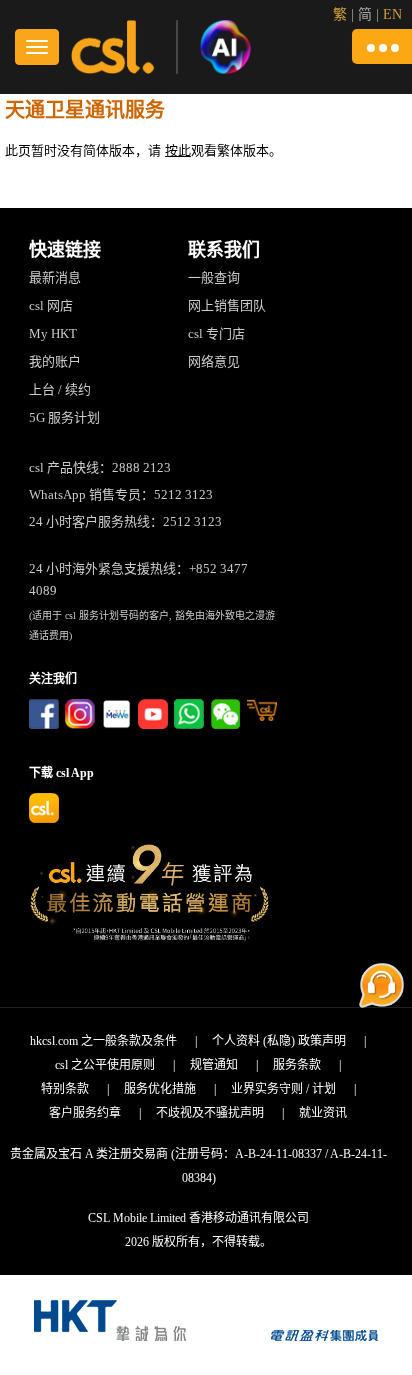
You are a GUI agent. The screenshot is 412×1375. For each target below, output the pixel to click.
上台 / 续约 (60, 389)
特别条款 (65, 1089)
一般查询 (214, 277)
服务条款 (297, 1065)
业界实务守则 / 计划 (283, 1089)
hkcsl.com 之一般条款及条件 (103, 1041)
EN (392, 14)
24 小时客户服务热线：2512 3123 (125, 521)
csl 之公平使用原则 (105, 1065)
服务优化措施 (160, 1089)
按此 (178, 150)
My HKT (53, 333)
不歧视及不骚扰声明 (210, 1113)
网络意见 (214, 361)
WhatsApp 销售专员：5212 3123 (121, 494)
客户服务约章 (85, 1113)
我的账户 (55, 361)
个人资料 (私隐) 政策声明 (279, 1041)
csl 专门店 (216, 333)
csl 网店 (51, 305)
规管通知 (214, 1065)
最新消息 (55, 277)
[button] (382, 46)
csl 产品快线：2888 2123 (100, 467)
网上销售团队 (227, 305)
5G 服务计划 (64, 417)
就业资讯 (323, 1113)
